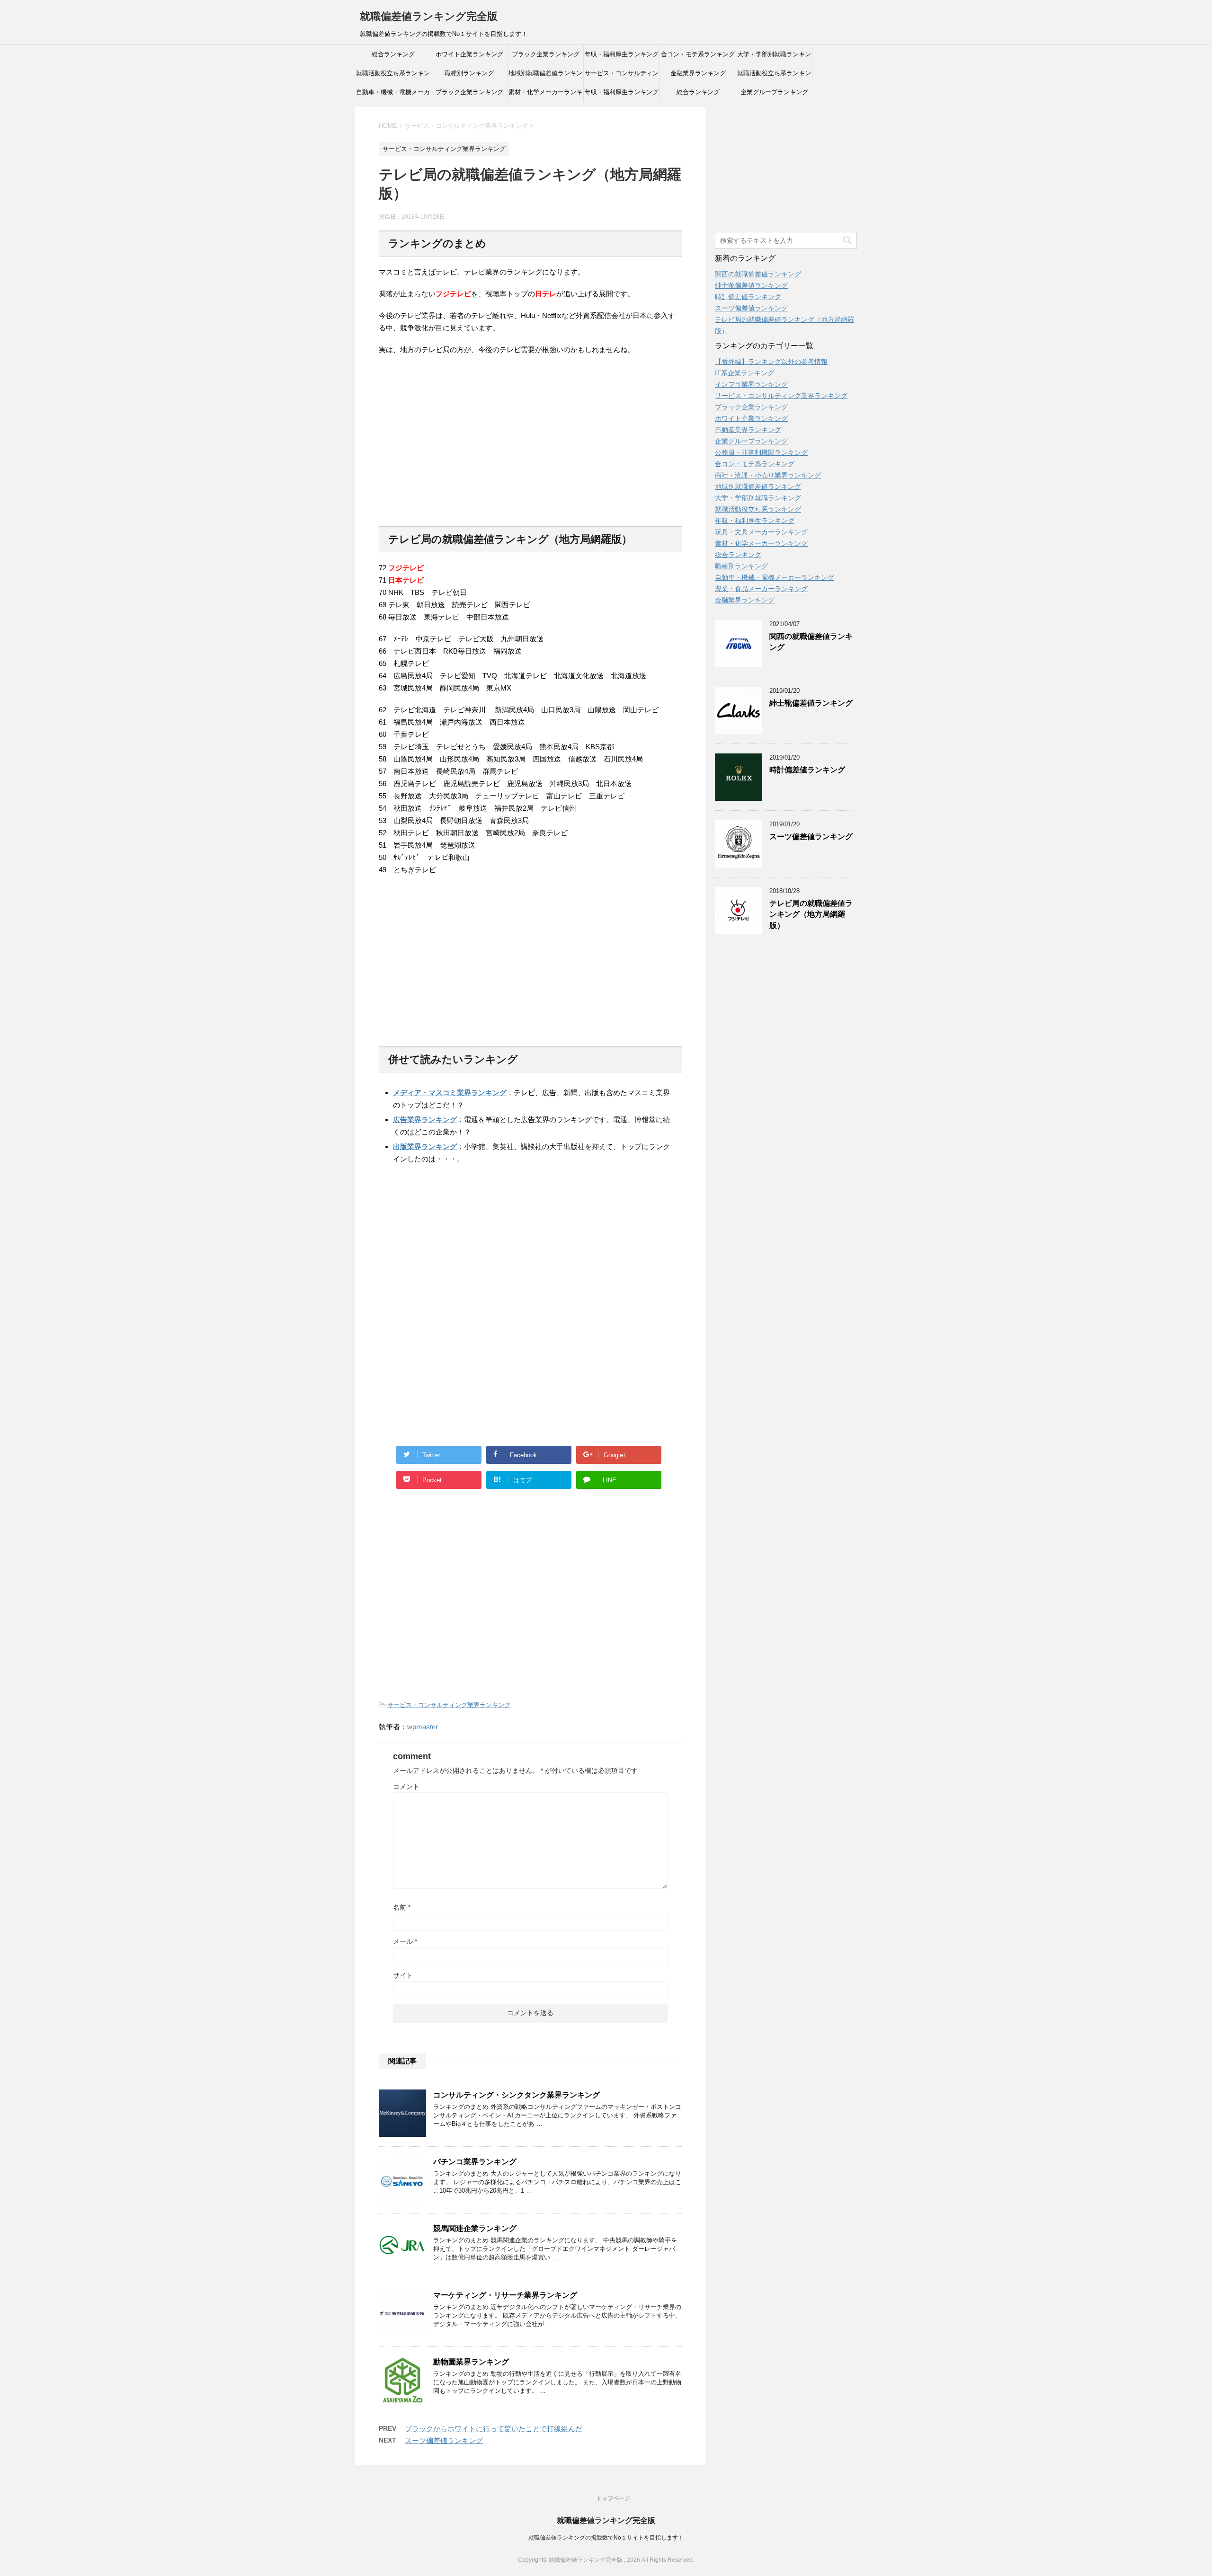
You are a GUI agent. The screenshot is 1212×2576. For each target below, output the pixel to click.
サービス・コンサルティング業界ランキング (622, 76)
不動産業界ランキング (748, 430)
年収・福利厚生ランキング (622, 54)
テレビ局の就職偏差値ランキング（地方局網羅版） (811, 914)
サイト (403, 1975)
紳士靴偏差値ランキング (751, 285)
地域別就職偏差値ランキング (545, 76)
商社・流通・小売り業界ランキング (768, 475)
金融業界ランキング (698, 73)
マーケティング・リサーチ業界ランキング (505, 2295)
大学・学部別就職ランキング (774, 57)
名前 (402, 1907)
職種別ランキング (469, 73)
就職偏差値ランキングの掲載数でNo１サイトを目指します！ (606, 2538)
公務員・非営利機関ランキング (761, 452)
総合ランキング (393, 54)
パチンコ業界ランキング (475, 2162)
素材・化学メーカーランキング (545, 95)
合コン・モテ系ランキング (698, 54)
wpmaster (423, 1727)
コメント (406, 1787)
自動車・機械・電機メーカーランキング (393, 95)
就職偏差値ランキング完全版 (429, 16)
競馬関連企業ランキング (475, 2228)
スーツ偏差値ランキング (444, 2440)
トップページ (613, 2498)
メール (405, 1941)
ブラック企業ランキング (546, 54)
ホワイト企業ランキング (469, 54)
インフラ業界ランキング (751, 384)
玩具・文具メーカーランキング (761, 532)
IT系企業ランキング (744, 373)
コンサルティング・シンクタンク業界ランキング (517, 2095)
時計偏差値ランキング (748, 297)
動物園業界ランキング (471, 2362)
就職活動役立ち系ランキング (393, 76)
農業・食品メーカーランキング (761, 589)
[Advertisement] (458, 447)
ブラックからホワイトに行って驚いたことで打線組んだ (494, 2429)
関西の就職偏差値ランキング (758, 274)
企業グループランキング (774, 92)
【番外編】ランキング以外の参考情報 (771, 362)
